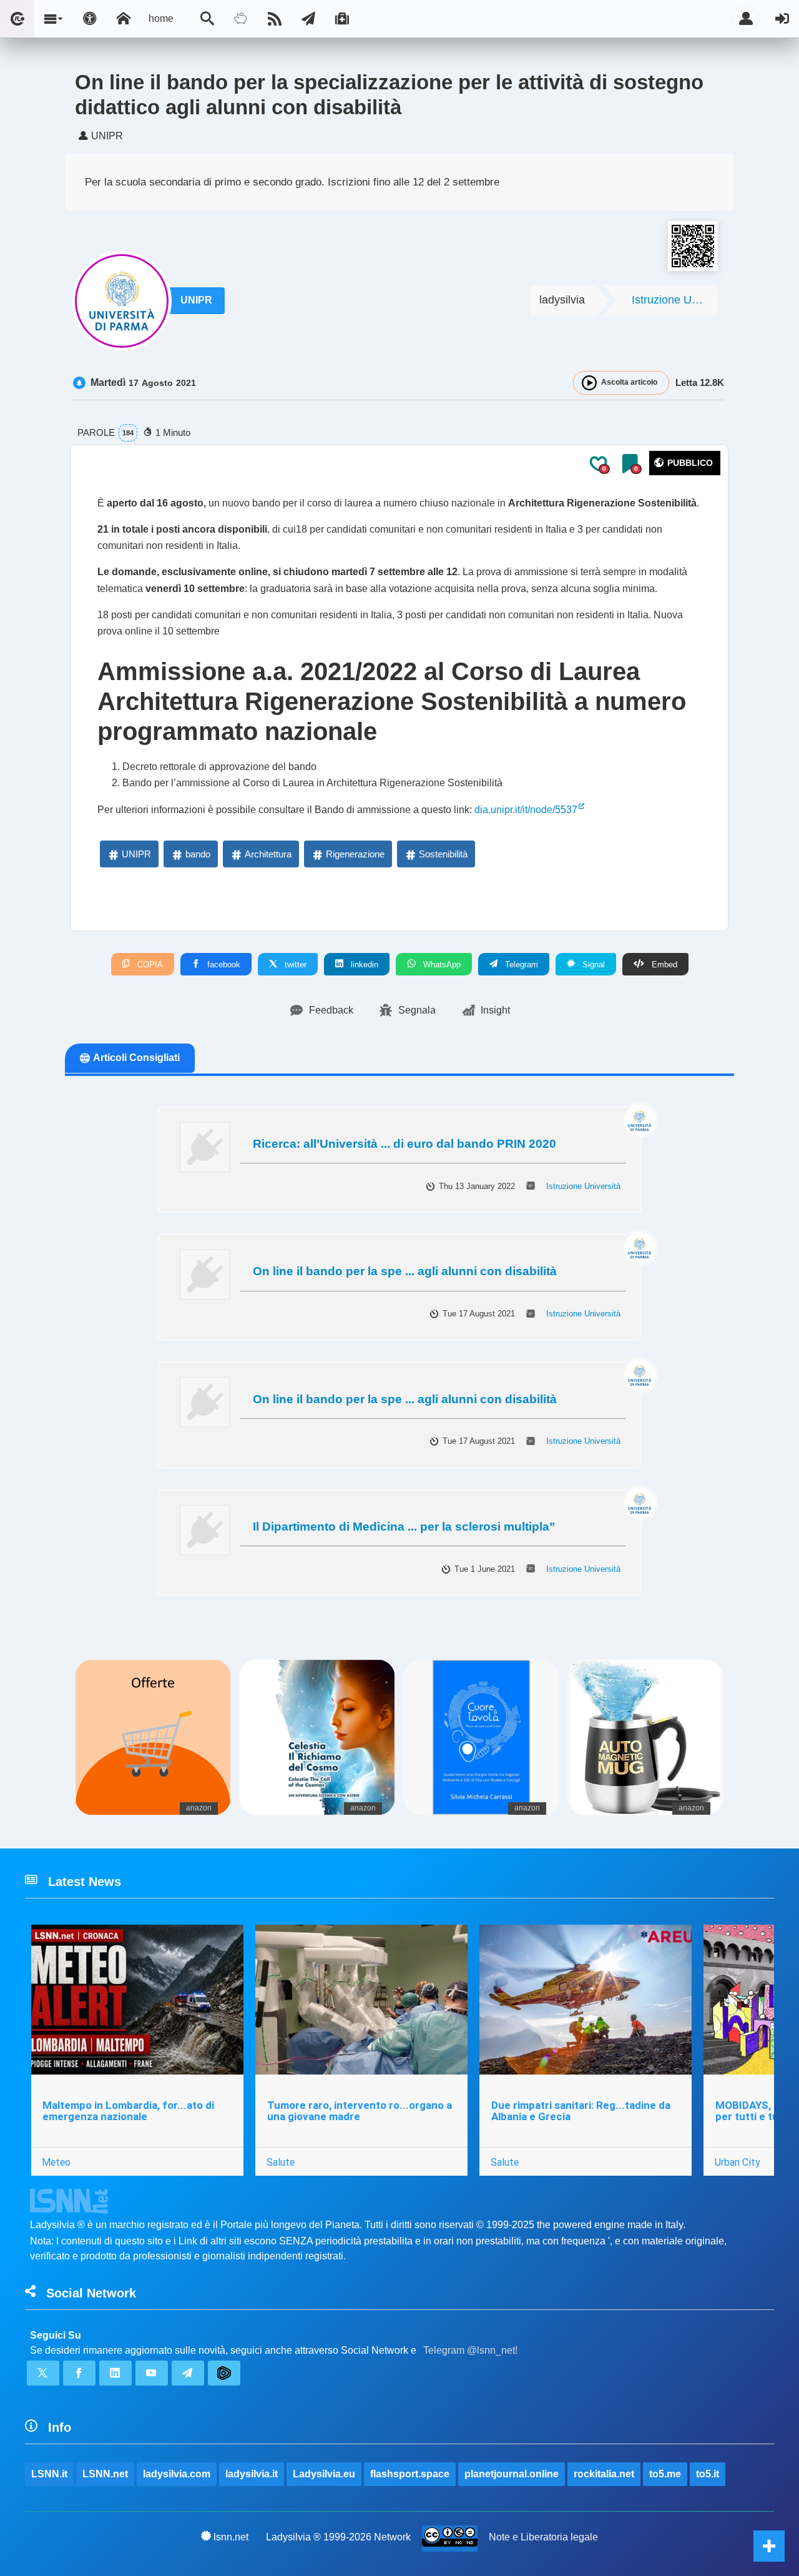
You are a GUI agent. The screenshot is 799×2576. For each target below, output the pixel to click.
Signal (592, 965)
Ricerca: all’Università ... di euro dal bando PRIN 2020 (404, 1144)
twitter (294, 965)
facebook (223, 965)
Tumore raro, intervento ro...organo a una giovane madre (360, 2111)
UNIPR (196, 300)
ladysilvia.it (252, 2474)
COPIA (149, 965)
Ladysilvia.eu (324, 2474)
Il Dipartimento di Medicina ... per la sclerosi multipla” (404, 1527)
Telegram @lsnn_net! (470, 2350)
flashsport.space (410, 2474)
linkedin (363, 965)
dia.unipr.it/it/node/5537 (526, 810)
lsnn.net (231, 2537)
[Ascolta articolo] (589, 383)
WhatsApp (441, 965)
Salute (281, 2162)
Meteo (56, 2162)
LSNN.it (49, 2474)
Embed (663, 965)
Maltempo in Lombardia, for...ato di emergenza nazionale (128, 2111)
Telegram (520, 965)
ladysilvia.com (177, 2474)
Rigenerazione (355, 854)
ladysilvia (562, 300)
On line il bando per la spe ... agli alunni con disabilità (405, 1271)
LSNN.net (105, 2474)
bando (198, 854)
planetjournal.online (512, 2474)
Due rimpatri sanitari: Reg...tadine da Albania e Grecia (581, 2111)
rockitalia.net (604, 2474)
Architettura (268, 854)
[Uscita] (782, 19)
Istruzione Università (674, 300)
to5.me (665, 2474)
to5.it (708, 2474)
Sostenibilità (443, 854)
